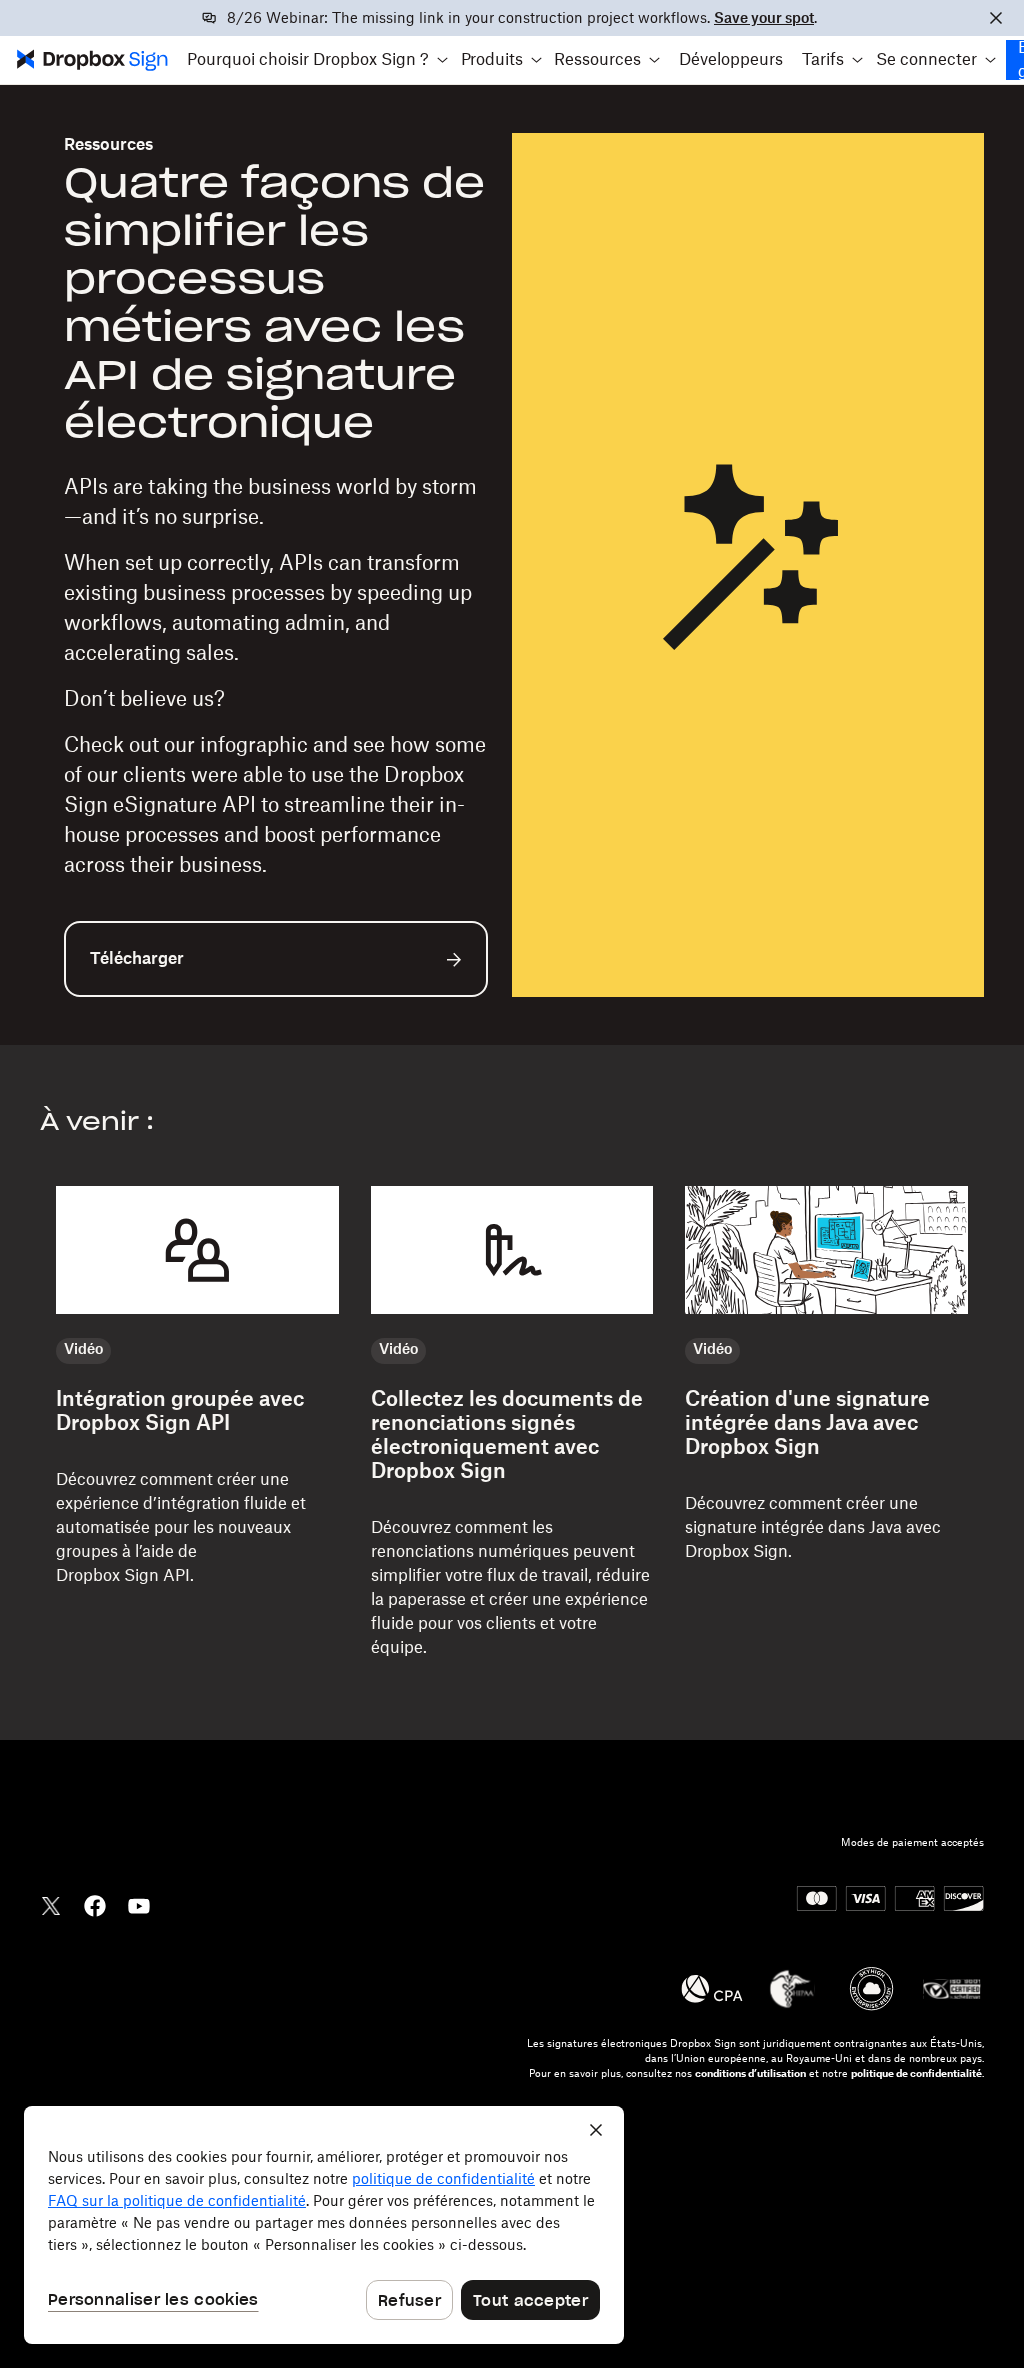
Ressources (108, 145)
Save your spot (764, 19)
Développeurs (731, 60)
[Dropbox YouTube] (139, 1904)
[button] (318, 60)
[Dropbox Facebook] (95, 1904)
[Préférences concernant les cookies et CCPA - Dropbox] (324, 2225)
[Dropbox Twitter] (51, 1904)
